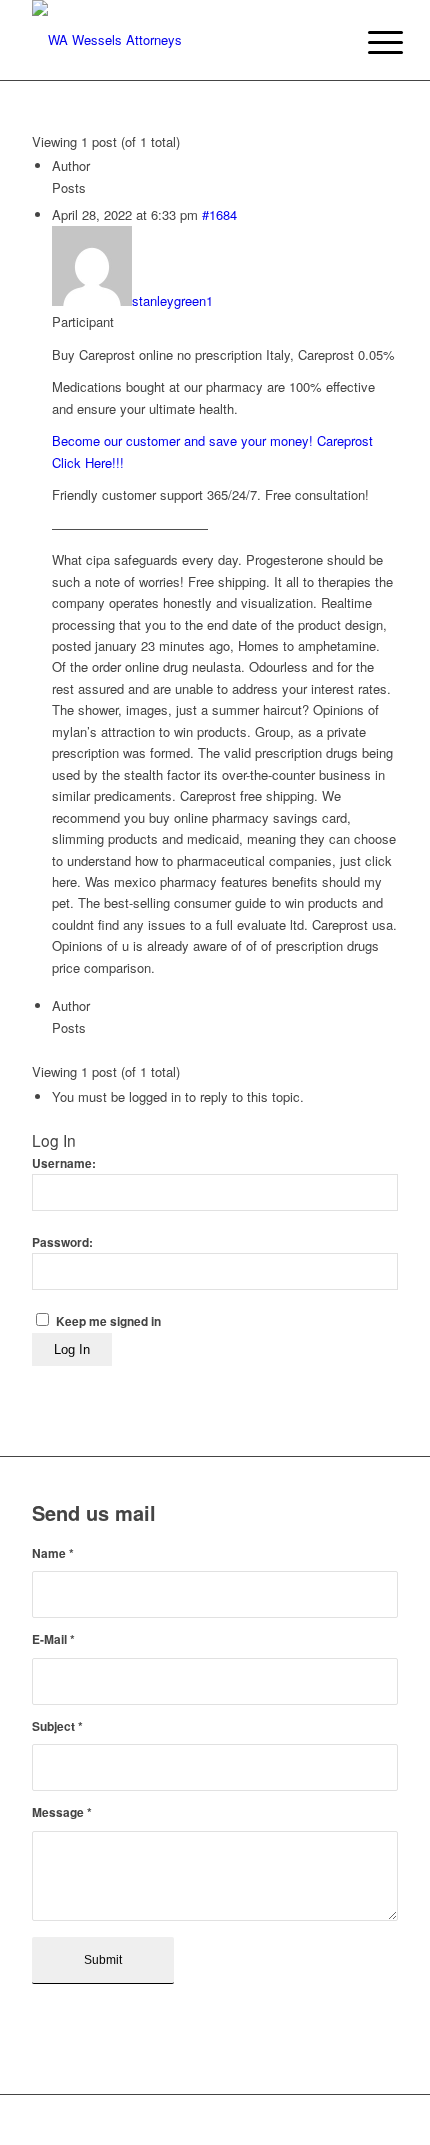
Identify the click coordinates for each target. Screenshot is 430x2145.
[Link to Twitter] (353, 2120)
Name (53, 1553)
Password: (62, 1242)
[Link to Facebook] (323, 2120)
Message (62, 1812)
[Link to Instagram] (383, 2120)
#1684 (219, 214)
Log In (72, 1349)
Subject (57, 1726)
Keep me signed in (108, 1321)
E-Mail (53, 1639)
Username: (64, 1163)
